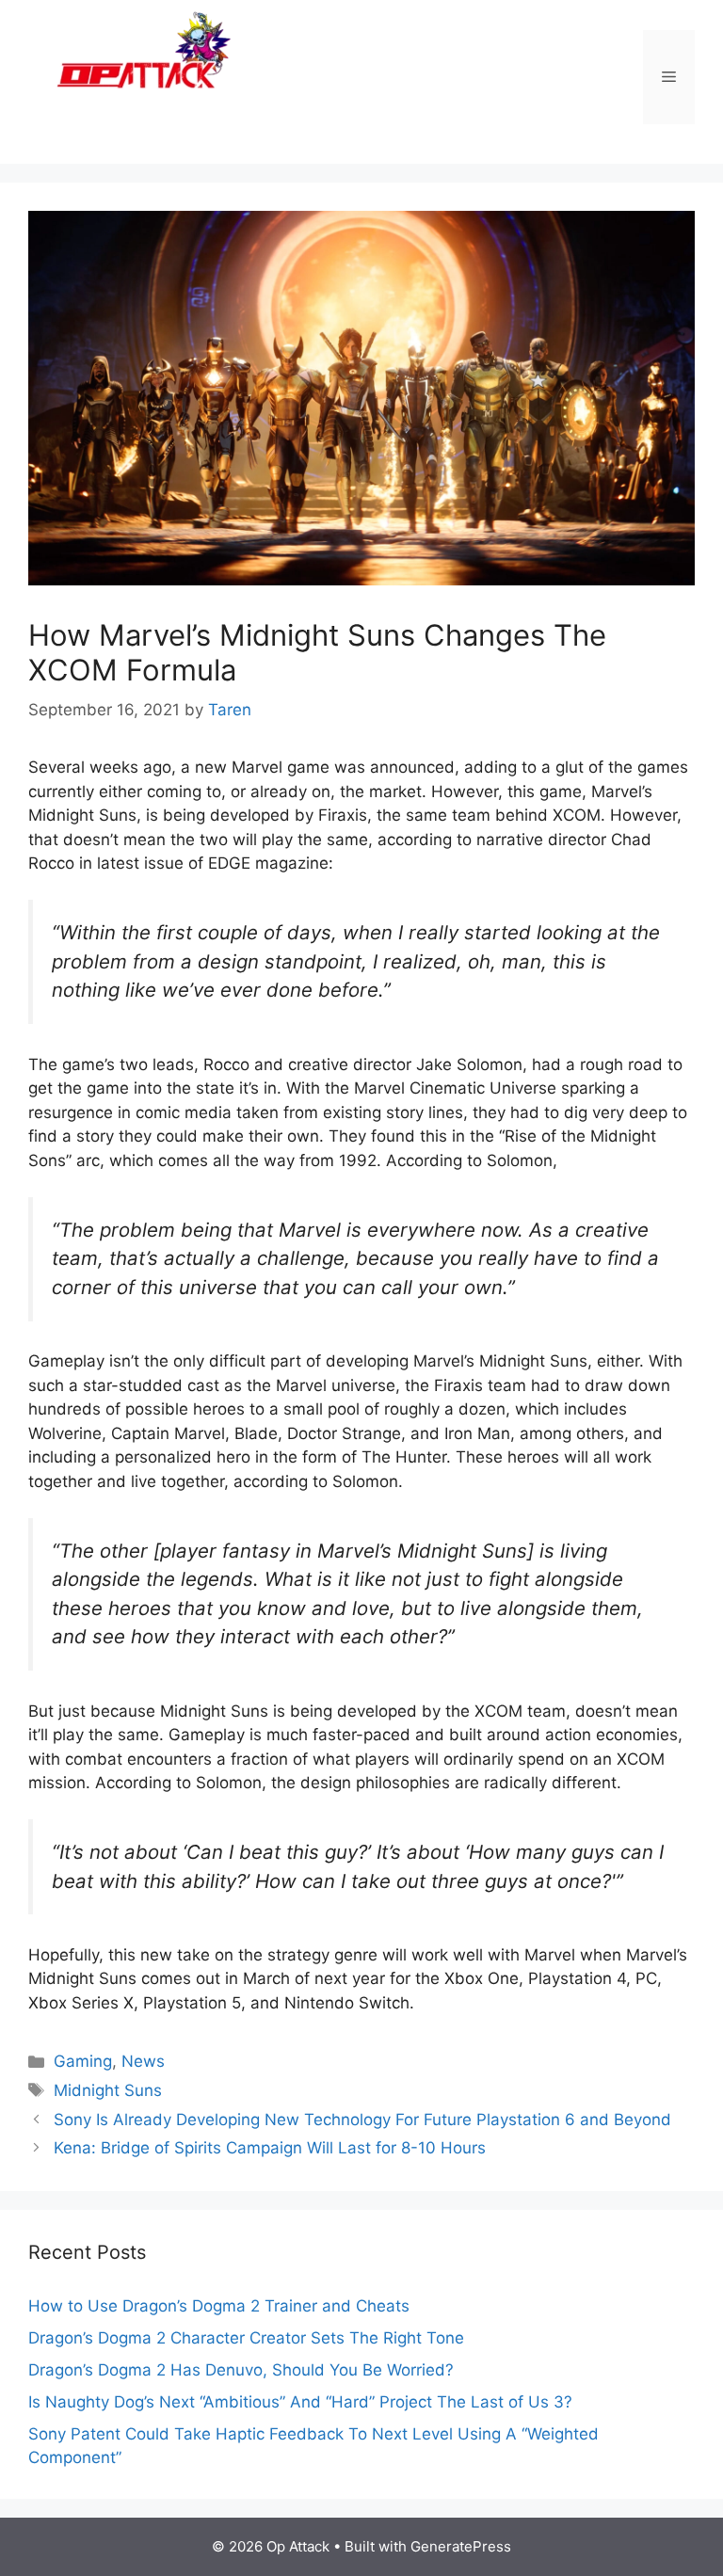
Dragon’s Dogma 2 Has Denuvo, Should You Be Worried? (241, 2370)
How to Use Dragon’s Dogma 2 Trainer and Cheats (219, 2306)
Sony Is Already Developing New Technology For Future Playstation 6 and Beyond (362, 2120)
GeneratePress (461, 2546)
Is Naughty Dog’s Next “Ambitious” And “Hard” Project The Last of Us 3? (300, 2402)
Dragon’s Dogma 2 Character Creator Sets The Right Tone (246, 2338)
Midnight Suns (108, 2090)
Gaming (83, 2061)
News (143, 2061)
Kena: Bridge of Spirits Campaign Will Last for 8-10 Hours (270, 2148)
